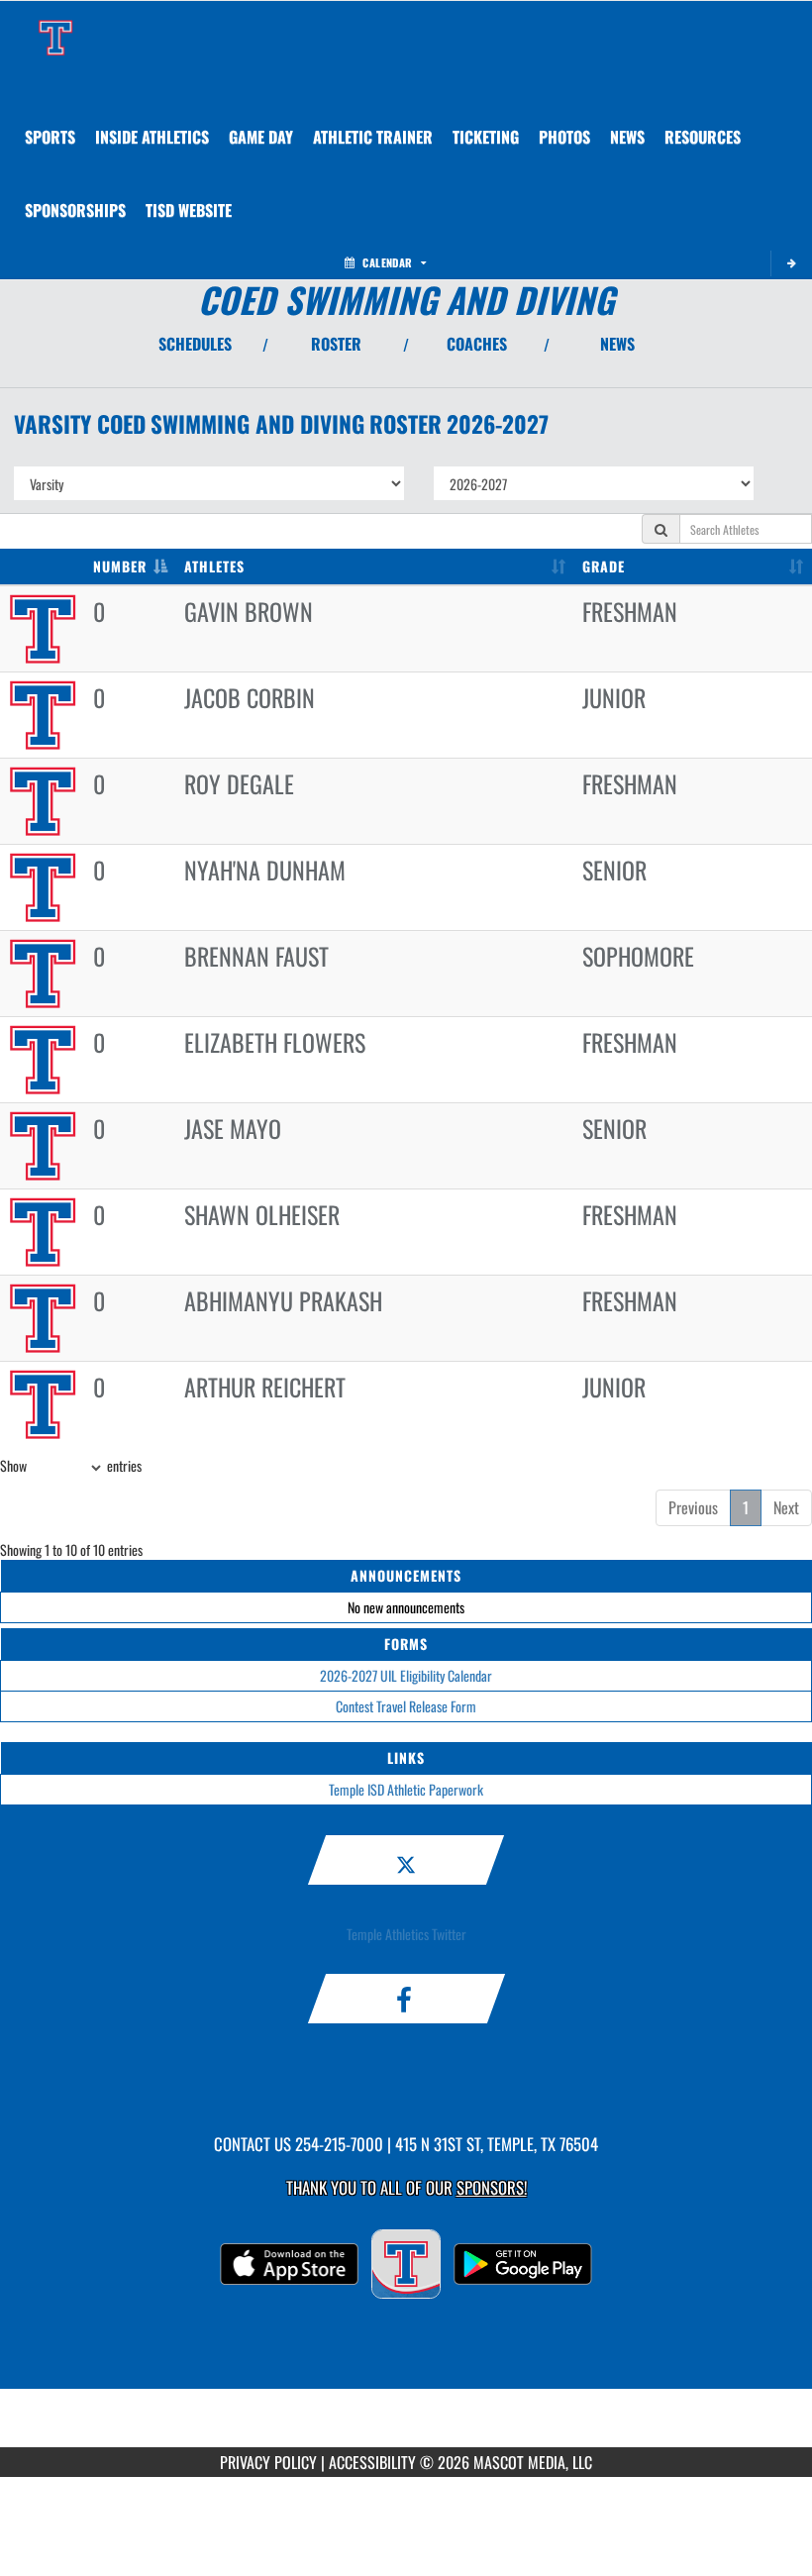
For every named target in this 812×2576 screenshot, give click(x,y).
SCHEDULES (195, 344)
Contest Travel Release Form (406, 1706)
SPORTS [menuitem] (50, 137)
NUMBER (120, 566)
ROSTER (336, 344)
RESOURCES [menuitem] (703, 137)
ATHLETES (214, 566)
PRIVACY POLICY (268, 2462)
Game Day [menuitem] (261, 137)
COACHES (477, 344)
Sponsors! (492, 2187)
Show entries (71, 1465)
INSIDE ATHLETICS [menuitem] (152, 137)
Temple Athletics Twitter (406, 1934)
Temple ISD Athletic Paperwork (406, 1789)
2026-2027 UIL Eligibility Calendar (406, 1675)
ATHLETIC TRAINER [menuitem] (373, 137)
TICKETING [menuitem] (486, 137)
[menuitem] (564, 137)
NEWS (617, 344)
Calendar (387, 262)
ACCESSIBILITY (372, 2462)
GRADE (604, 566)
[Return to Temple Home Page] (55, 26)
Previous (693, 1507)
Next (786, 1507)
